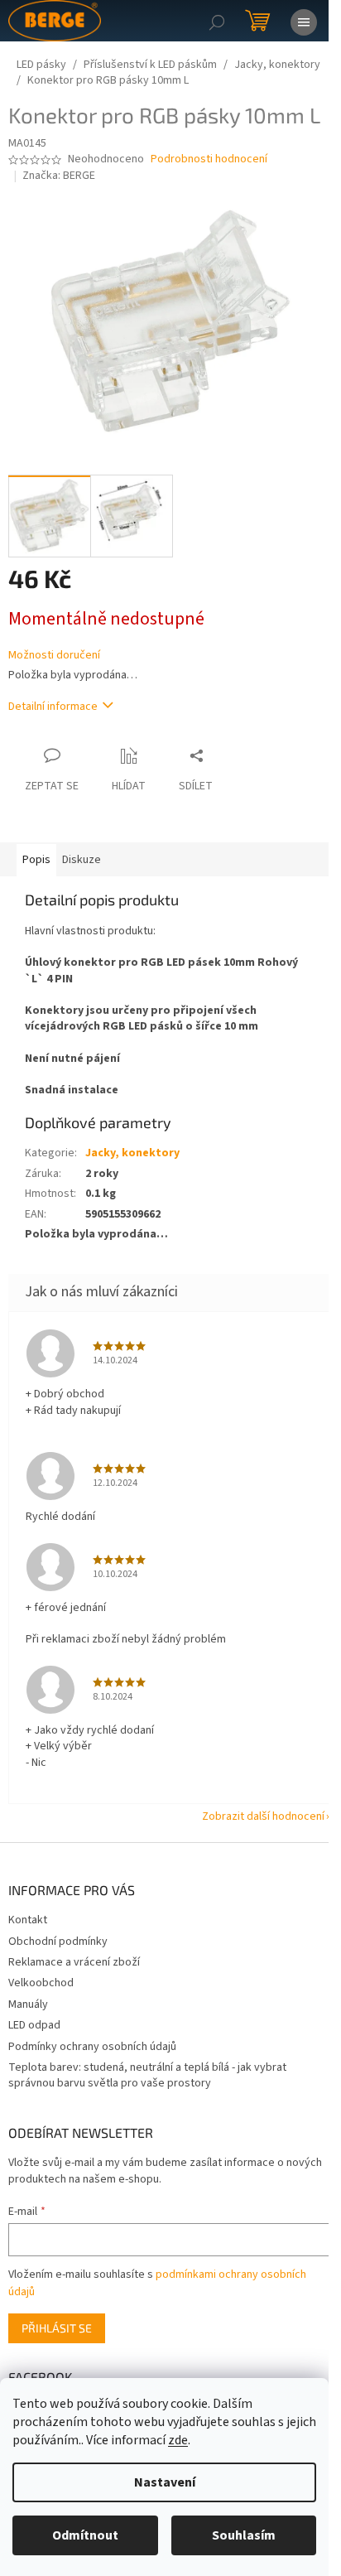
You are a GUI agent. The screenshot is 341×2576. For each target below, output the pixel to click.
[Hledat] (217, 21)
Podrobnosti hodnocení (209, 159)
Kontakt (28, 1920)
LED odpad (34, 2025)
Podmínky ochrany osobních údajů (92, 2047)
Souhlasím (244, 2535)
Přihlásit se (57, 2328)
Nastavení (165, 2482)
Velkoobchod (41, 1983)
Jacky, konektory (132, 1153)
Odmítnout (85, 2535)
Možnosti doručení (54, 656)
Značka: (59, 176)
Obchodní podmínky (58, 1942)
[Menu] (304, 21)
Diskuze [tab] (82, 860)
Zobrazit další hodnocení (263, 1816)
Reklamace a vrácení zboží (74, 1962)
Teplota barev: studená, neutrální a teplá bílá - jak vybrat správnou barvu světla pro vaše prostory (147, 2075)
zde (178, 2440)
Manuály (28, 2004)
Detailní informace (53, 707)
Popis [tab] (36, 860)
